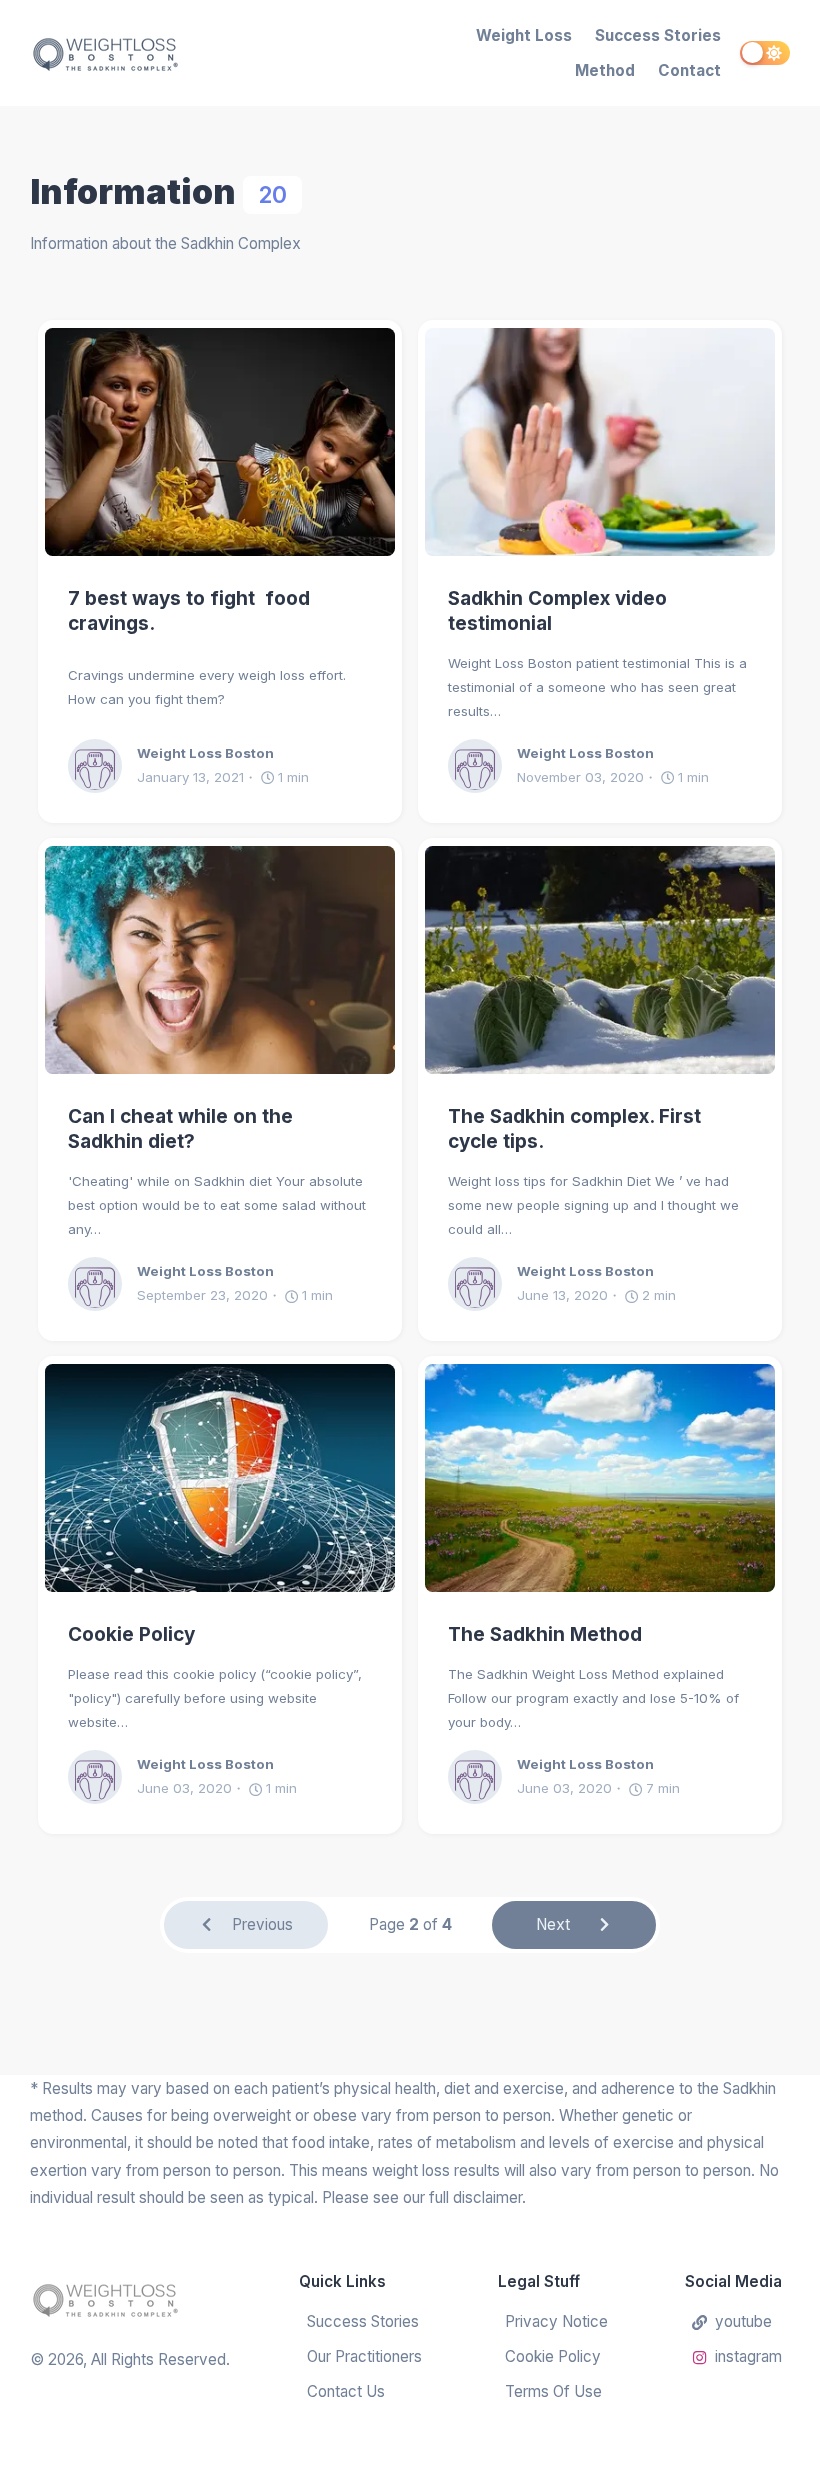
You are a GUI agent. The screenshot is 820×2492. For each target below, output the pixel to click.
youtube (743, 2321)
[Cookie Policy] (220, 1478)
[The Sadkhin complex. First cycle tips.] (600, 960)
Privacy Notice (556, 2321)
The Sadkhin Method (545, 1634)
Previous (262, 1924)
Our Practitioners (364, 2356)
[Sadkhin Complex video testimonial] (600, 442)
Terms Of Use (553, 2391)
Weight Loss (524, 35)
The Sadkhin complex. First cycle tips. (574, 1129)
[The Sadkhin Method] (600, 1478)
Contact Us (346, 2391)
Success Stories (658, 35)
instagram (748, 2356)
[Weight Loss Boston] (136, 53)
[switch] (765, 53)
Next (553, 1924)
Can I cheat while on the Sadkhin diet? (180, 1129)
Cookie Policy (131, 1634)
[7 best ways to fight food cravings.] (220, 442)
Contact (689, 70)
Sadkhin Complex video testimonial (557, 611)
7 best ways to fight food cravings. (189, 611)
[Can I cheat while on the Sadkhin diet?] (220, 960)
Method (605, 70)
